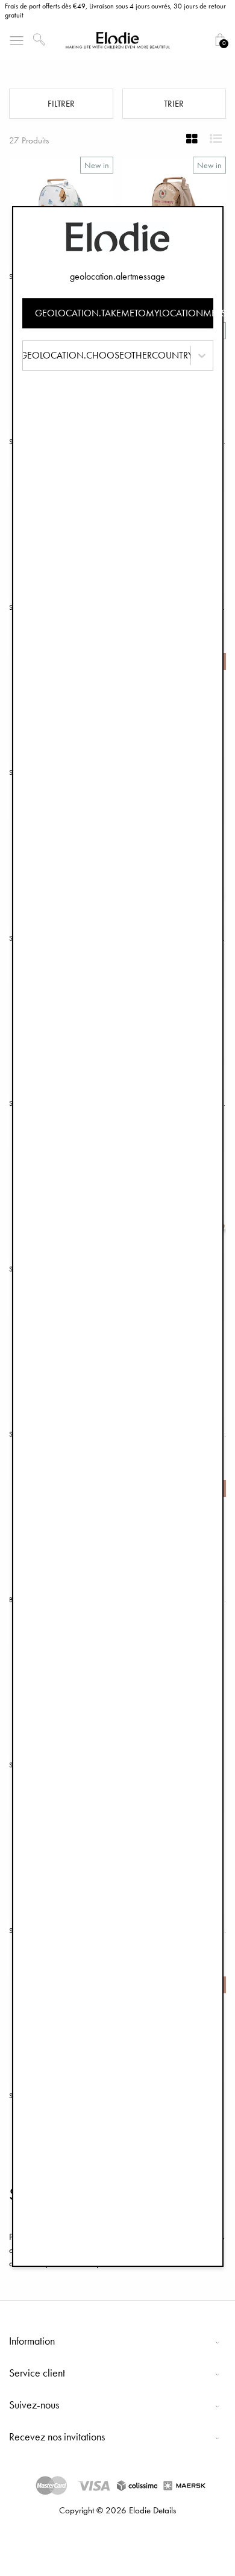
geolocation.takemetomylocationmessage (124, 313)
